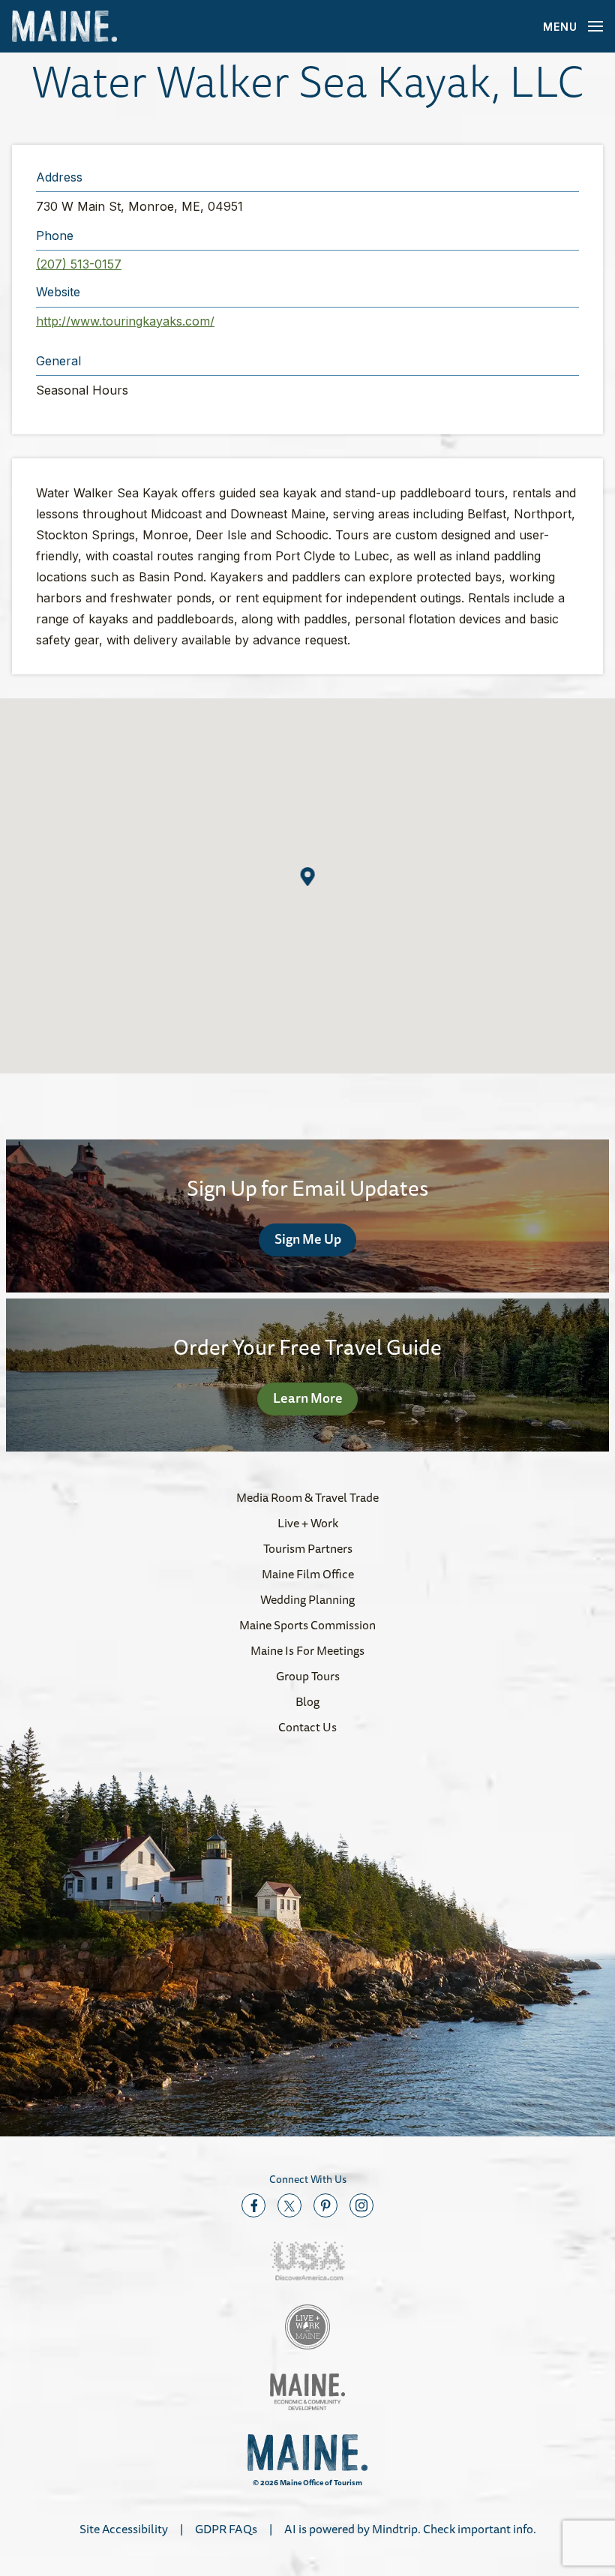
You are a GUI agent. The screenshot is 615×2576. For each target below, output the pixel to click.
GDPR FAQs (226, 2529)
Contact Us (307, 1727)
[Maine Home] (64, 27)
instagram (361, 2205)
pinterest (325, 2205)
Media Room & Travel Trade (307, 1497)
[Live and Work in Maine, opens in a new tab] (307, 2327)
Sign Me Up (308, 1238)
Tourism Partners (308, 1548)
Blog (307, 1701)
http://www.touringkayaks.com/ (125, 321)
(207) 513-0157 (79, 264)
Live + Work (308, 1523)
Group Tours (308, 1676)
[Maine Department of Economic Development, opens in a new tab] (307, 2392)
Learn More (308, 1398)
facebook (253, 2205)
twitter (289, 2205)
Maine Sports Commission (307, 1625)
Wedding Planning (307, 1599)
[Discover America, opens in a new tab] (307, 2261)
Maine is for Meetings (307, 1650)
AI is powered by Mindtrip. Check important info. (410, 2529)
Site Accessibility (124, 2529)
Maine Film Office (308, 1574)
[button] (308, 877)
